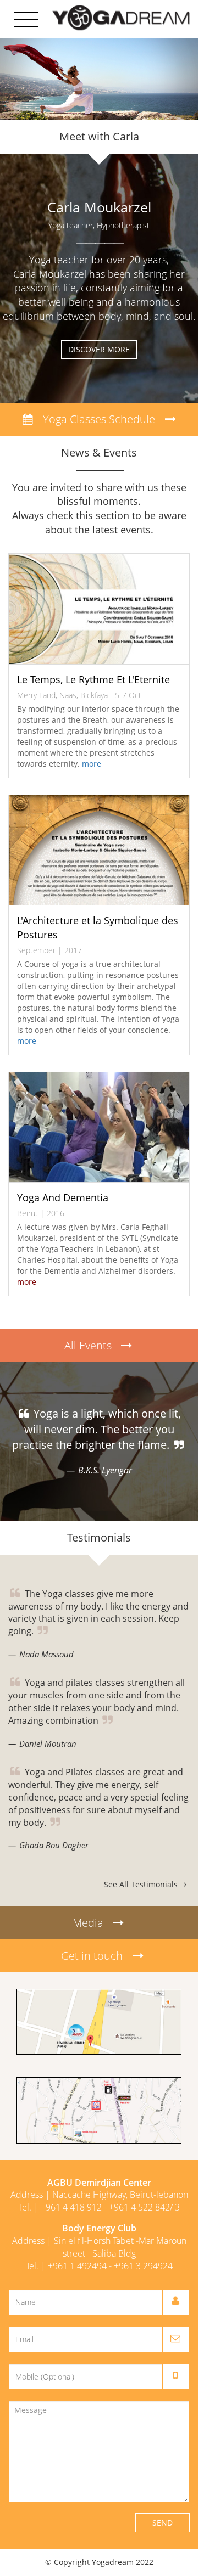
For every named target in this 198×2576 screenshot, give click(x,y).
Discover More (99, 349)
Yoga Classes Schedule (99, 419)
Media (92, 1923)
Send (163, 2522)
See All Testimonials (142, 1884)
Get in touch (92, 1956)
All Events (92, 1345)
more (92, 764)
